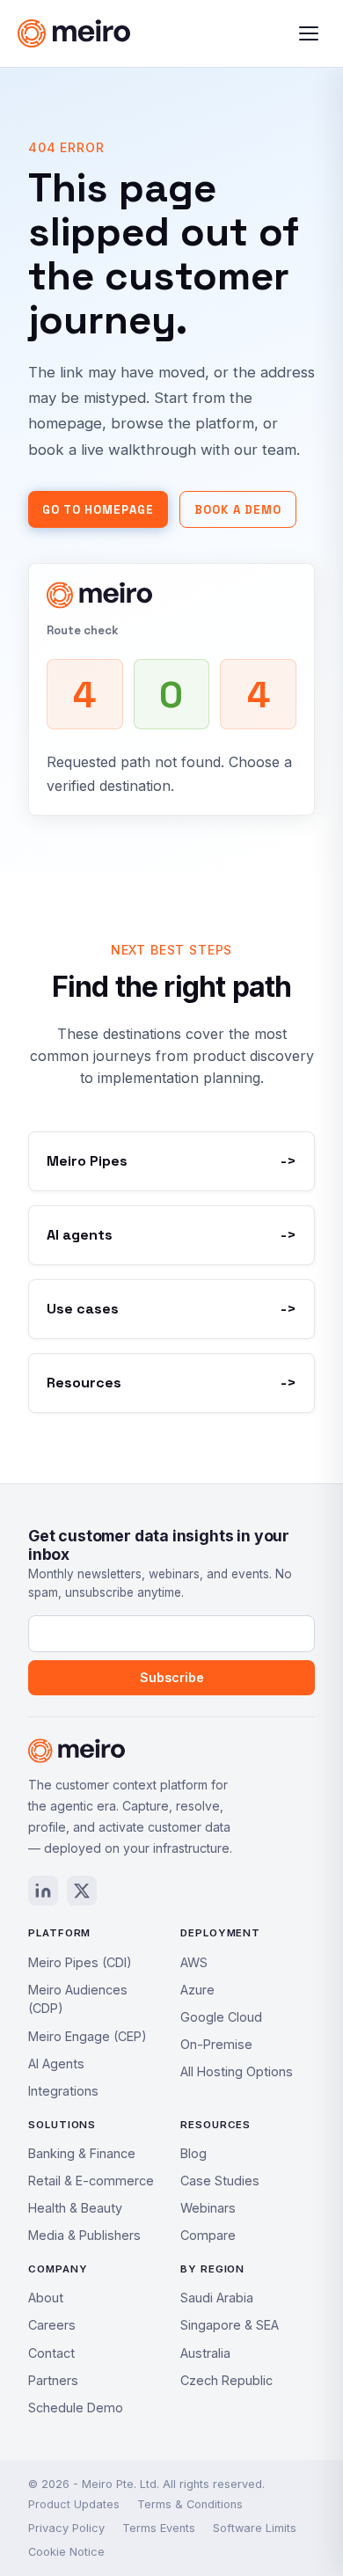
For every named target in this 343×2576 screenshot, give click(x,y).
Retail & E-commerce (91, 2181)
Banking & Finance (82, 2153)
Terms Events (159, 2528)
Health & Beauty (75, 2208)
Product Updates (74, 2504)
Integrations (63, 2091)
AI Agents (56, 2064)
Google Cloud (221, 2017)
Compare (208, 2235)
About (46, 2298)
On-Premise (216, 2044)
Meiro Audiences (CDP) (78, 1999)
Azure (197, 1990)
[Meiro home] (107, 33)
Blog (193, 2153)
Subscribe (172, 1677)
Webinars (208, 2208)
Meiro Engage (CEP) (88, 2036)
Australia (205, 2353)
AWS (194, 1962)
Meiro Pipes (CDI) (80, 1962)
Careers (52, 2325)
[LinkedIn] (43, 1891)
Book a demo (238, 510)
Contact (51, 2353)
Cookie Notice (66, 2552)
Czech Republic (226, 2380)
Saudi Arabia (217, 2298)
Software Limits (255, 2528)
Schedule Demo (76, 2408)
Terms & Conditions (190, 2504)
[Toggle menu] (309, 33)
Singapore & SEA (230, 2325)
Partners (53, 2380)
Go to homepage (98, 510)
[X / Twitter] (82, 1891)
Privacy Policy (66, 2528)
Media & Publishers (84, 2235)
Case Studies (220, 2181)
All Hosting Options (237, 2071)
